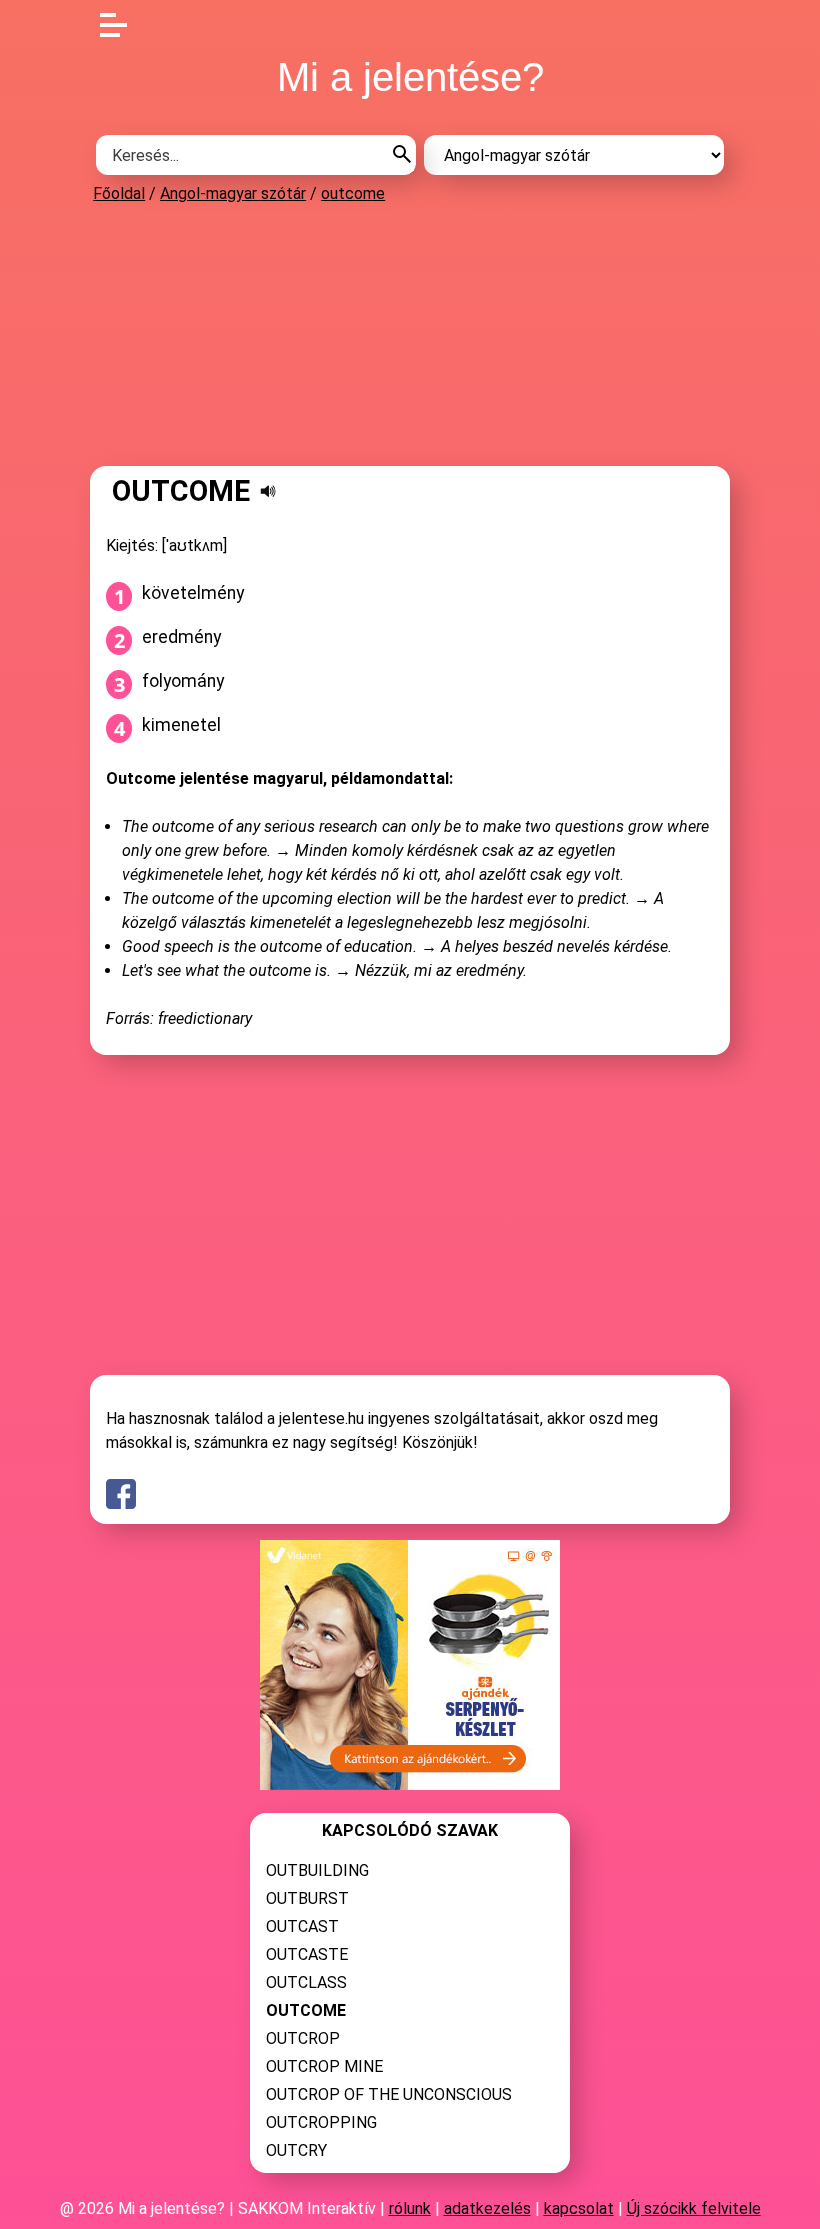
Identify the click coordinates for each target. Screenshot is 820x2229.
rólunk (410, 2208)
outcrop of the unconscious (389, 2094)
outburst (307, 1898)
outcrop (303, 2038)
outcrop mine (324, 2066)
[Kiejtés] (268, 491)
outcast (302, 1926)
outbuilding (317, 1870)
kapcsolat (579, 2208)
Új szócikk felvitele (694, 2208)
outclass (306, 1982)
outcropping (321, 2122)
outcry (296, 2150)
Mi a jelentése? (410, 77)
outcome (353, 193)
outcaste (307, 1954)
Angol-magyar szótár (233, 193)
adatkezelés (487, 2208)
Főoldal (119, 193)
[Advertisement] (410, 334)
